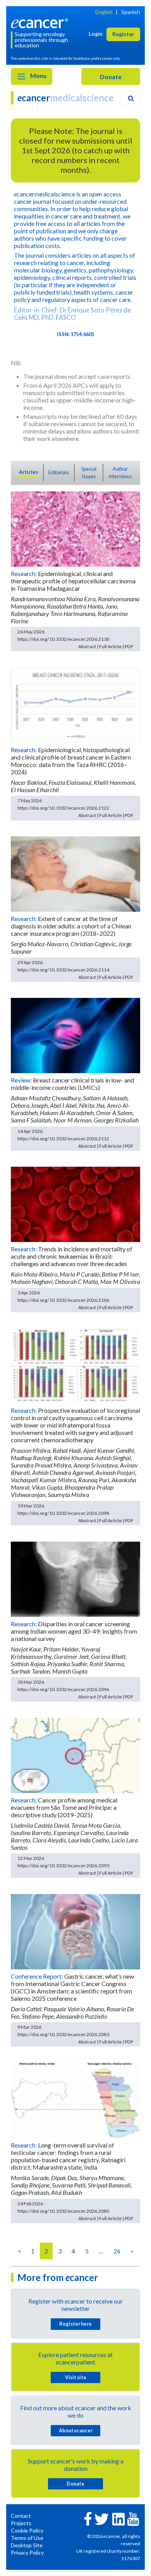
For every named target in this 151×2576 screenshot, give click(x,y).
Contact (21, 2516)
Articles (28, 472)
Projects (21, 2523)
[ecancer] (41, 22)
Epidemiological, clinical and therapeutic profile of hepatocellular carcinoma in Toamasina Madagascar (73, 581)
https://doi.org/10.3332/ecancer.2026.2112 (63, 1139)
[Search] (131, 99)
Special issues (89, 473)
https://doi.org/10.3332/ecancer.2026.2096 (63, 1689)
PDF (129, 646)
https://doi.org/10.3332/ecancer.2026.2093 (63, 1866)
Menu (38, 75)
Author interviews (120, 473)
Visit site (76, 2377)
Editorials (59, 472)
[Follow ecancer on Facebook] (88, 2518)
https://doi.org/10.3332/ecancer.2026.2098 (63, 1513)
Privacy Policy (27, 2553)
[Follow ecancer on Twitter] (102, 2518)
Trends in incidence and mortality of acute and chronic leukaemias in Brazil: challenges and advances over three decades (72, 1256)
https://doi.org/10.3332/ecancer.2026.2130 (63, 639)
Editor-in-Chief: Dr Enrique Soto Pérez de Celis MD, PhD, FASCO (72, 314)
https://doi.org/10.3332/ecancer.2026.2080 (63, 2211)
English (104, 12)
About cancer (76, 2430)
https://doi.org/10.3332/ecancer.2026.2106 (63, 1300)
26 (117, 2251)
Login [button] (96, 34)
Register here (75, 2324)
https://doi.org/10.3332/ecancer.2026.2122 (63, 808)
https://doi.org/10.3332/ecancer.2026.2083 (63, 2034)
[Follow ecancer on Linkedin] (118, 2518)
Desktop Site (27, 2545)
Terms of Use (27, 2538)
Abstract (87, 646)
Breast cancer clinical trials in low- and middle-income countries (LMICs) (72, 1084)
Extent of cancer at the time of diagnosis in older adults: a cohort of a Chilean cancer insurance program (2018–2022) (71, 926)
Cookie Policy (27, 2530)
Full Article (110, 646)
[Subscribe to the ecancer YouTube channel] (133, 2518)
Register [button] (123, 34)
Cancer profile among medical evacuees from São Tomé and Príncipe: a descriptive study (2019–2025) (64, 1807)
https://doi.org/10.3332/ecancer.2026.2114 (63, 970)
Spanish (131, 12)
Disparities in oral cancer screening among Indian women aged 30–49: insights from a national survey (74, 1631)
